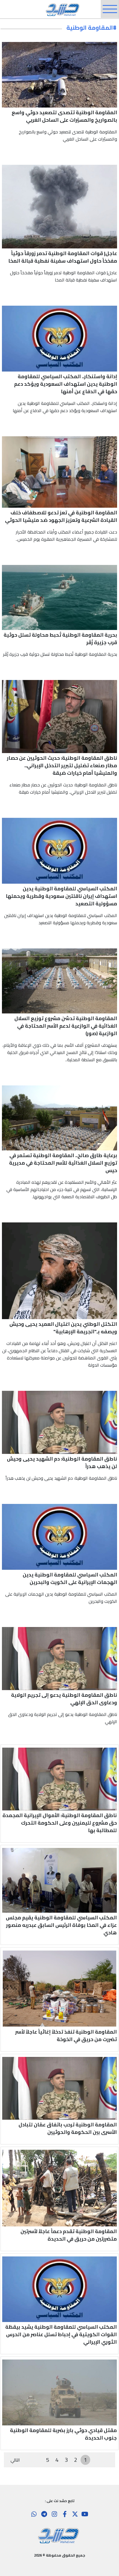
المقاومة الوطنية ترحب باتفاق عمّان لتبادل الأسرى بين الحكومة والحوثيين (68, 2128)
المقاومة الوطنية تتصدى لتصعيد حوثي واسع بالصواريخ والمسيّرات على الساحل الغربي (64, 116)
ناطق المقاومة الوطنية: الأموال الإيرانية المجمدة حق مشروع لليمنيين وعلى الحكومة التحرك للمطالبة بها (60, 1823)
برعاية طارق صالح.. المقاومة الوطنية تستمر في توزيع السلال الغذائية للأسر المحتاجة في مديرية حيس (63, 1163)
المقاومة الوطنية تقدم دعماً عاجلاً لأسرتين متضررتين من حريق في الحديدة (69, 2235)
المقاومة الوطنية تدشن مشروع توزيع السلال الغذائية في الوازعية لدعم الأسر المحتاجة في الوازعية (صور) (66, 1026)
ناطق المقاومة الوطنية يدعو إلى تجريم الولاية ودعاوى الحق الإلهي (64, 1699)
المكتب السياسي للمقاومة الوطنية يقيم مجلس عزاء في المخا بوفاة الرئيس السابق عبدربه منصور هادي (61, 1925)
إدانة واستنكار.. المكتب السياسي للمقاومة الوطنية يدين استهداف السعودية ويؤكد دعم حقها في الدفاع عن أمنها (66, 384)
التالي (15, 2460)
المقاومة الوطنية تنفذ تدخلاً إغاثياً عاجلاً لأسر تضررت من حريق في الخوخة (66, 2036)
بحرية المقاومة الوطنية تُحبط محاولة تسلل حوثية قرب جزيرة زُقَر (60, 639)
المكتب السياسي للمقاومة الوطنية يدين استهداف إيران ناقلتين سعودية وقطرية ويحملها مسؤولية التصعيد (61, 896)
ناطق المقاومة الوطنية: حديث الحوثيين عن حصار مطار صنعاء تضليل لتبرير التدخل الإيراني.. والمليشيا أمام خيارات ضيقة (62, 765)
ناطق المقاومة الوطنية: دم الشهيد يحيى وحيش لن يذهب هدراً (62, 1463)
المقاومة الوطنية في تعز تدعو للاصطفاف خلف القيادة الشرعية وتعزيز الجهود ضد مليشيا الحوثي (61, 516)
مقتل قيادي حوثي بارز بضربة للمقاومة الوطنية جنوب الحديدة (63, 2434)
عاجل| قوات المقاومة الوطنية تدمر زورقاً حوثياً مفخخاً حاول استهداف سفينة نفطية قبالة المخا (63, 257)
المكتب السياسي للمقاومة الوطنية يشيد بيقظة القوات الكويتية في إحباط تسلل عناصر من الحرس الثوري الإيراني (61, 2334)
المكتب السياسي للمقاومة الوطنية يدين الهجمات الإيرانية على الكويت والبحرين (70, 1578)
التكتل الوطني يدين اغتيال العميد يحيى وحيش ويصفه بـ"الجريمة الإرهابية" (63, 1328)
